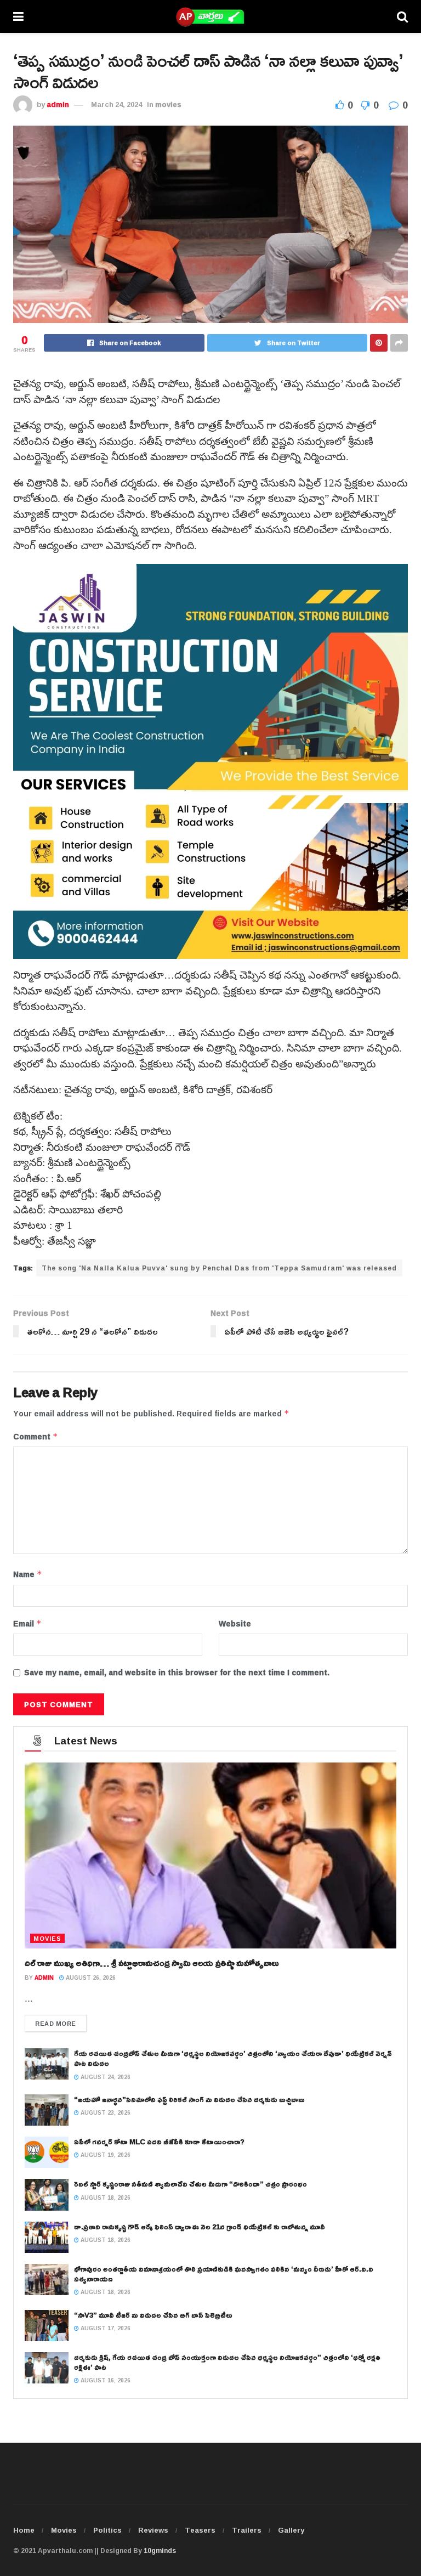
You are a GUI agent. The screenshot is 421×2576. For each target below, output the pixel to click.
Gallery (291, 2530)
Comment (36, 1437)
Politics (107, 2530)
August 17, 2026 (105, 2328)
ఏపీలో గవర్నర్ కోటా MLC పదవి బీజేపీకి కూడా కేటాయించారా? (159, 2142)
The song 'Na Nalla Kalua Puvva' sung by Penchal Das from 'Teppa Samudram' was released (219, 1268)
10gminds (160, 2550)
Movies (64, 2530)
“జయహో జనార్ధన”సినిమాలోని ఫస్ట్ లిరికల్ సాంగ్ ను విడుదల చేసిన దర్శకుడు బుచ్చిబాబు (189, 2099)
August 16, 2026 (105, 2380)
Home (24, 2530)
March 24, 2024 (116, 104)
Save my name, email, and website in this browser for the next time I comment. (177, 1673)
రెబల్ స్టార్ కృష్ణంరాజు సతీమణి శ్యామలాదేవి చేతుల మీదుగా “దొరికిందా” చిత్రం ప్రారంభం (190, 2184)
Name (28, 1574)
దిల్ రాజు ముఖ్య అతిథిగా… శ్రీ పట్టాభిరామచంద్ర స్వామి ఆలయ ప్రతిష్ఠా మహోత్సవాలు (152, 1963)
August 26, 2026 (90, 1978)
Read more (56, 2023)
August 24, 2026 (105, 2077)
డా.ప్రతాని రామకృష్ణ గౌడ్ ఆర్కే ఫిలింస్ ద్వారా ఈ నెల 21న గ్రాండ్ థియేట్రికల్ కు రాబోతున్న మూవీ (200, 2227)
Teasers (200, 2530)
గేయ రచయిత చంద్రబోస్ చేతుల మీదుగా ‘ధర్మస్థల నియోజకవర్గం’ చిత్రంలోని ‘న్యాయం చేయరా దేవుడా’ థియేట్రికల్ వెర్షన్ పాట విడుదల (233, 2058)
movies (168, 104)
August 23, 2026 (105, 2113)
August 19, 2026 (105, 2155)
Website (235, 1624)
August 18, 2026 (105, 2198)
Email (27, 1624)
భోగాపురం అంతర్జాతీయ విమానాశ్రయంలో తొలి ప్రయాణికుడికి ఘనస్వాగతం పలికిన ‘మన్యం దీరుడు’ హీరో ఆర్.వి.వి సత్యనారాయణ (224, 2274)
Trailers (247, 2530)
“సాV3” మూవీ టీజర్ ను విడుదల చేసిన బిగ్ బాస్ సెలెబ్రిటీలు (153, 2315)
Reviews (153, 2530)
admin (58, 104)
